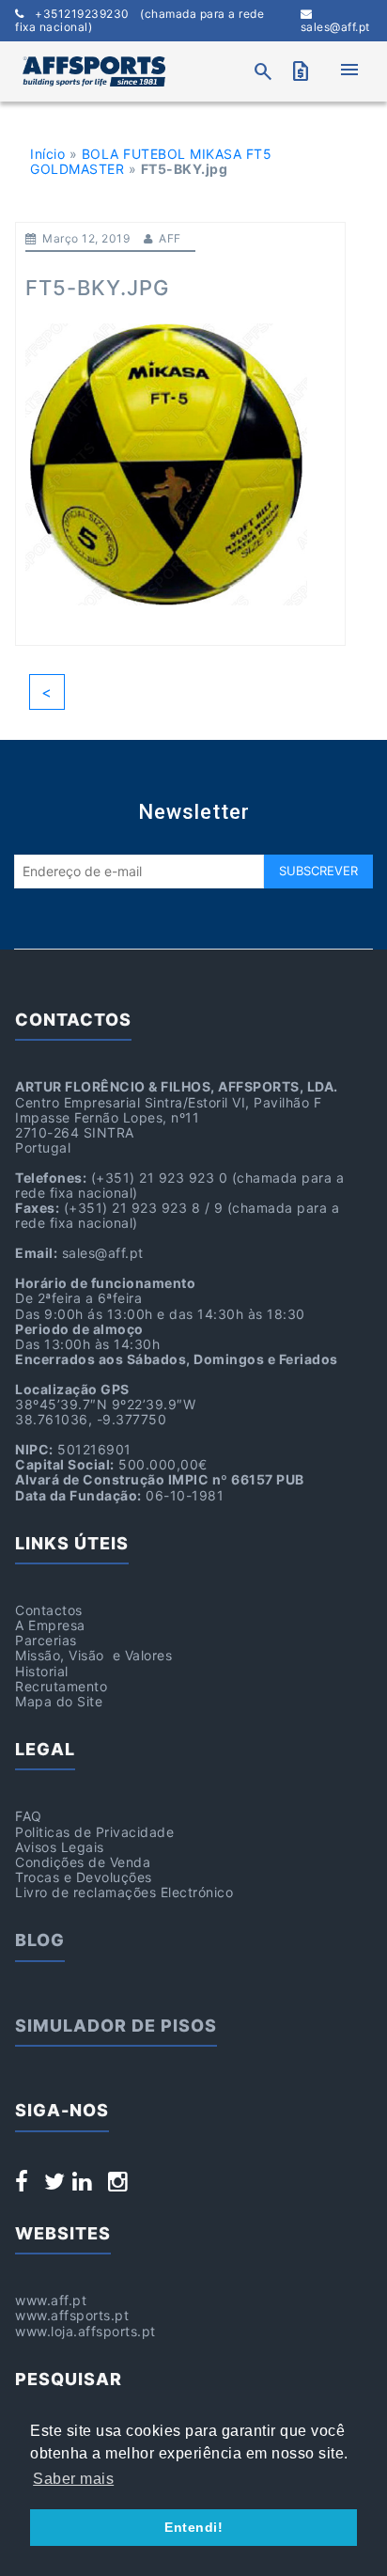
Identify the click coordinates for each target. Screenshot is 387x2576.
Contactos (49, 1610)
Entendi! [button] (193, 2527)
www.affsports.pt (72, 2315)
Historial (42, 1671)
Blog (40, 1940)
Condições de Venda (83, 1862)
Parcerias (46, 1640)
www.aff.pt (51, 2300)
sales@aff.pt (335, 27)
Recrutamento (61, 1686)
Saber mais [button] (73, 2479)
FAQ (29, 1816)
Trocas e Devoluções (84, 1877)
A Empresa (50, 1625)
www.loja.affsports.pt (85, 2331)
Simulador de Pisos (116, 2026)
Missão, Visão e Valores (93, 1655)
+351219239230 (139, 21)
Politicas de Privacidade (94, 1832)
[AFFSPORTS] (94, 71)
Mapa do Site (59, 1701)
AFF (170, 238)
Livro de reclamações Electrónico (124, 1892)
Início (47, 154)
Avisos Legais (60, 1847)
